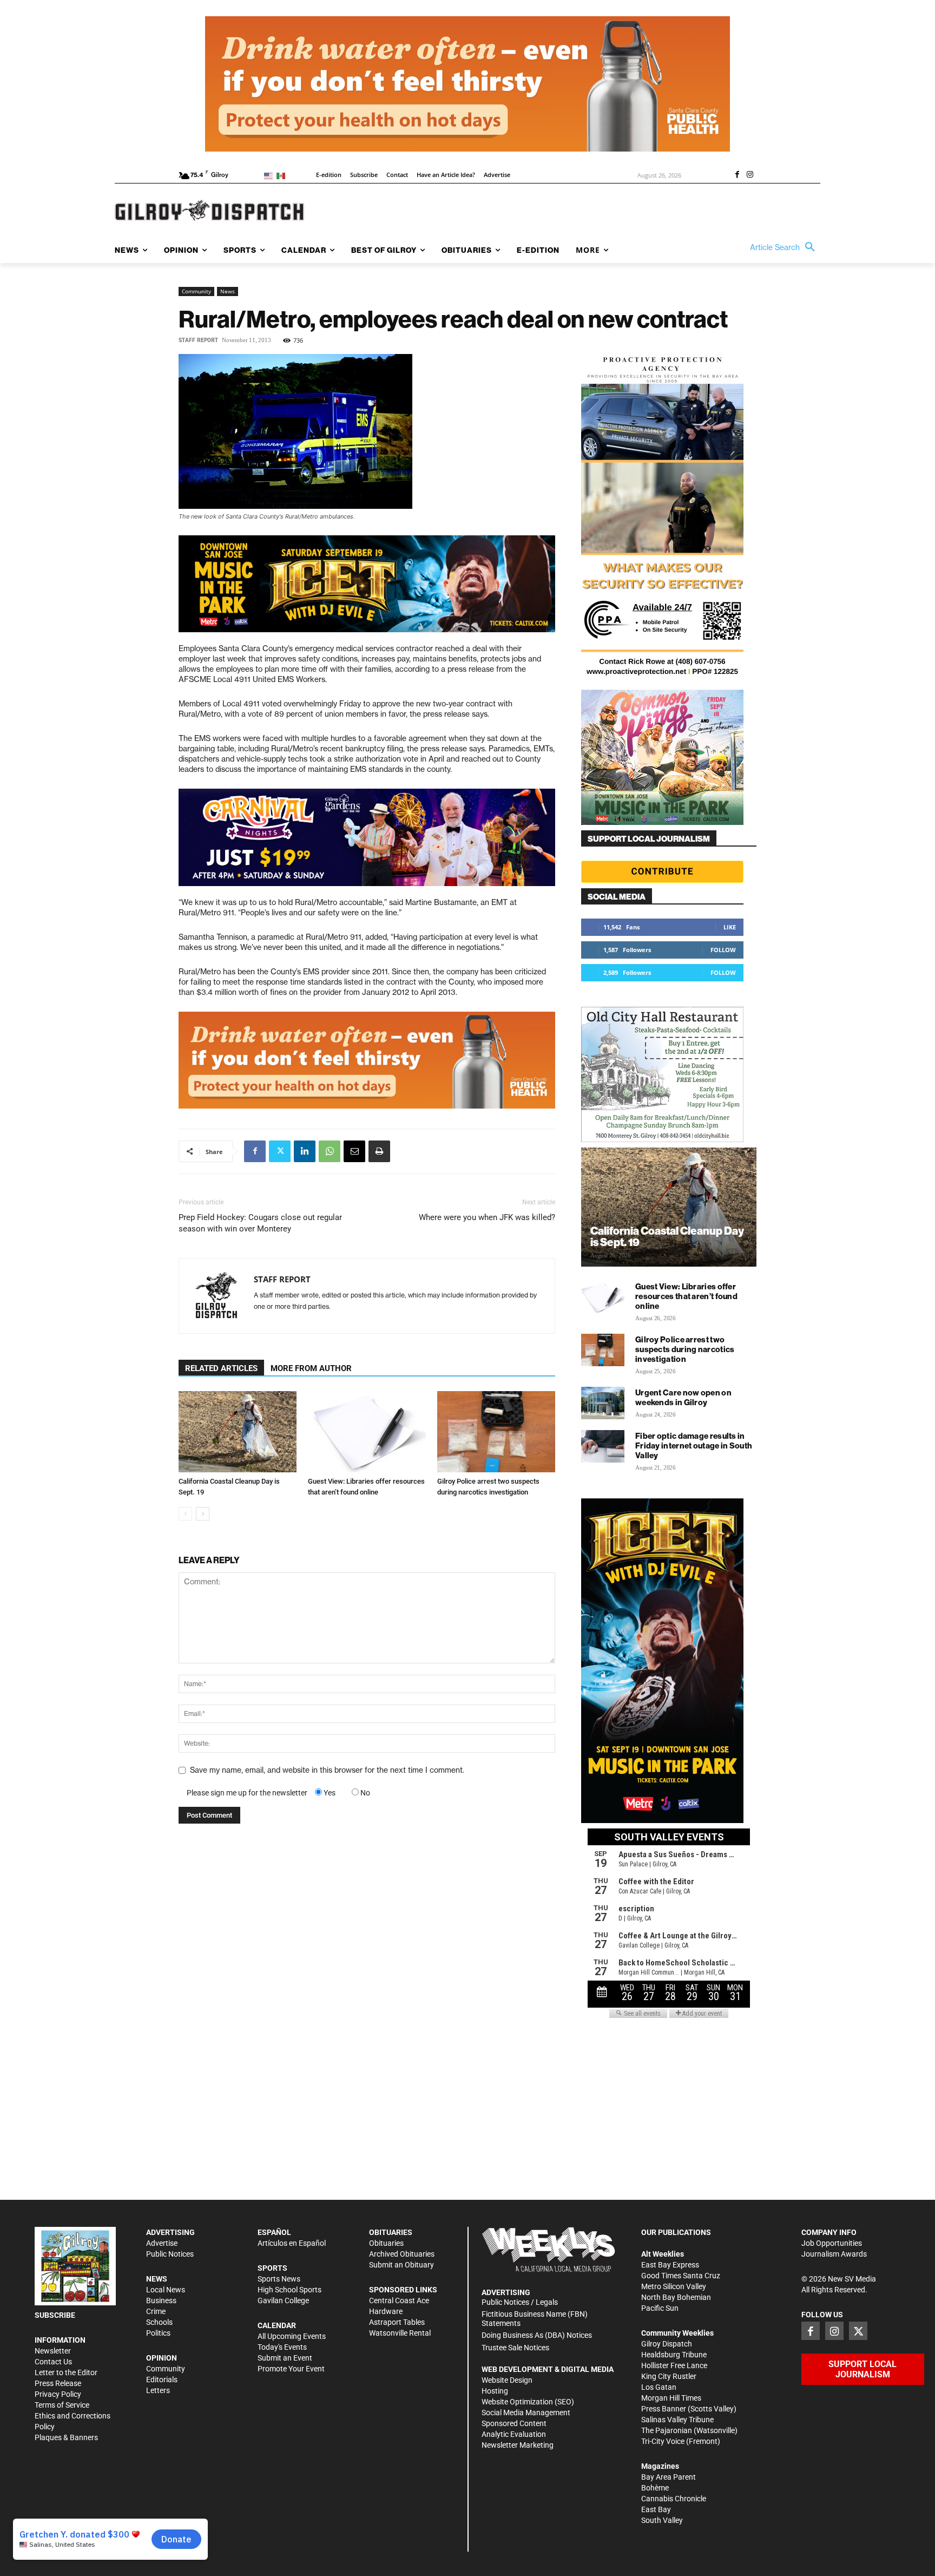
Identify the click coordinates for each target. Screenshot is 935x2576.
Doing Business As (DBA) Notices (537, 2335)
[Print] (379, 1151)
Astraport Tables (397, 2322)
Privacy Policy (58, 2394)
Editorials (162, 2380)
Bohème (655, 2488)
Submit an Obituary (401, 2265)
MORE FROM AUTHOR (311, 1368)
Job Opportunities (832, 2243)
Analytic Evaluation (514, 2434)
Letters (158, 2390)
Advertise (162, 2243)
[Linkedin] (305, 1151)
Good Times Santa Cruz (681, 2276)
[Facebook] (737, 175)
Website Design (507, 2380)
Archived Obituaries (402, 2254)
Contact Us (53, 2362)
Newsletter (53, 2351)
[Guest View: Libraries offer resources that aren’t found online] (367, 1432)
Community (196, 291)
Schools (159, 2322)
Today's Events (282, 2347)
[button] (785, 247)
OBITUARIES (391, 2232)
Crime (156, 2311)
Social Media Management (526, 2413)
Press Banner (664, 2409)
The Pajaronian (667, 2430)
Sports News (279, 2279)
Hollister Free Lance (674, 2365)
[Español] (283, 175)
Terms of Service (62, 2405)
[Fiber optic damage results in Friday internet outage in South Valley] (603, 1446)
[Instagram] (750, 175)
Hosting (495, 2391)
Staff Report (198, 340)
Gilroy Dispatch (667, 2344)
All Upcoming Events (292, 2336)
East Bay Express (670, 2265)
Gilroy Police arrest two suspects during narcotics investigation (685, 1349)
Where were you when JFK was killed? (487, 1217)
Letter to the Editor (66, 2372)
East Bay (656, 2509)
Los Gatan (659, 2387)
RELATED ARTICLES (221, 1368)
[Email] (354, 1151)
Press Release (58, 2383)
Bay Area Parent (669, 2477)
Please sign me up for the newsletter (247, 1793)
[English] (270, 175)
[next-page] (203, 1514)
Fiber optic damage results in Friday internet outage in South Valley (694, 1446)
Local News (166, 2290)
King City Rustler (669, 2376)
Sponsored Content (514, 2423)
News (228, 291)
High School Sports (289, 2290)
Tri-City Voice (663, 2441)
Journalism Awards (834, 2254)
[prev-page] (185, 1514)
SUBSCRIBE (55, 2315)
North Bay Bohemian (676, 2297)
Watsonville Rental (400, 2333)
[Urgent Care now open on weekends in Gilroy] (603, 1403)
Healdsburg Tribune (674, 2355)
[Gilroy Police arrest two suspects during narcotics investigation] (496, 1432)
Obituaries (386, 2243)
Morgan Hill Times (671, 2398)
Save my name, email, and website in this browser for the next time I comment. (327, 1770)
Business (161, 2300)
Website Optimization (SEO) (528, 2402)
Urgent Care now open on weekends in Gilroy (683, 1397)
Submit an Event (285, 2358)
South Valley (662, 2520)
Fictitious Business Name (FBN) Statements (535, 2319)
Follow (723, 950)
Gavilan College (283, 2300)
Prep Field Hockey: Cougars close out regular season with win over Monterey (260, 1223)
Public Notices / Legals (520, 2302)
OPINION (162, 2358)
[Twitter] (280, 1151)
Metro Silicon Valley (674, 2286)
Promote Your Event (291, 2369)
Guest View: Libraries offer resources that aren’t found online (686, 1296)
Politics (158, 2333)
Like (730, 927)
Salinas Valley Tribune (677, 2420)
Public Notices (170, 2254)
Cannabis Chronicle (674, 2499)
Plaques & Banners (66, 2437)
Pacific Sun (660, 2308)
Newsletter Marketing (518, 2445)
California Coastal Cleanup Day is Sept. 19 (667, 1236)
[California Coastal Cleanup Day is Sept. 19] (238, 1432)
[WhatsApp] (330, 1151)
